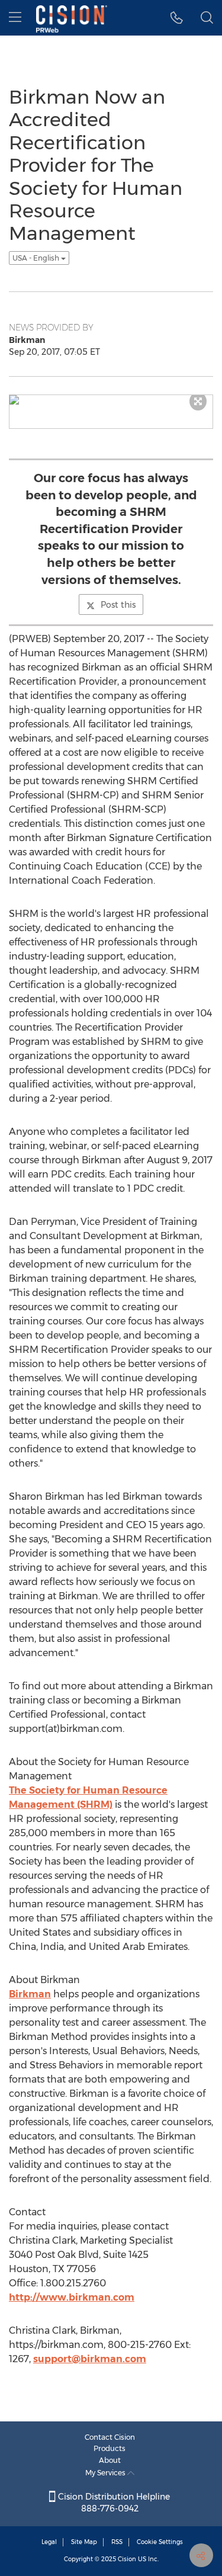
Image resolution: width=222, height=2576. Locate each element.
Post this (118, 605)
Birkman (30, 1994)
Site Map (84, 2542)
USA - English (37, 258)
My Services (106, 2473)
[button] (177, 18)
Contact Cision (110, 2437)
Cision (127, 2559)
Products (110, 2448)
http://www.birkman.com (72, 2297)
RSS (117, 2542)
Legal (49, 2542)
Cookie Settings (160, 2542)
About (110, 2460)
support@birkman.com (90, 2359)
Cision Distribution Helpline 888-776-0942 (113, 2503)
